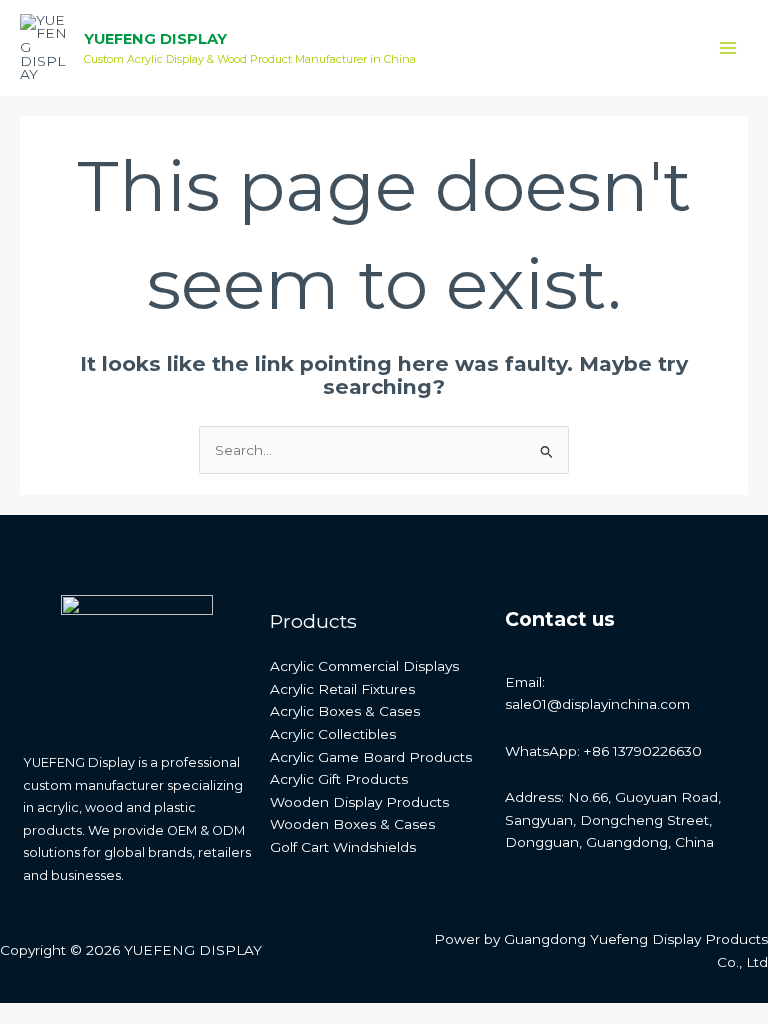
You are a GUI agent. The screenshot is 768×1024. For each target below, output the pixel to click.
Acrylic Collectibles (333, 734)
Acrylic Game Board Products (371, 757)
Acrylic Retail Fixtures (342, 689)
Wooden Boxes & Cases (352, 824)
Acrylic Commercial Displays (364, 666)
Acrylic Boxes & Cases (345, 711)
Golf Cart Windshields (343, 847)
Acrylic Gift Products (339, 779)
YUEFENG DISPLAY (155, 39)
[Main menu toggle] (728, 48)
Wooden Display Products (359, 802)
